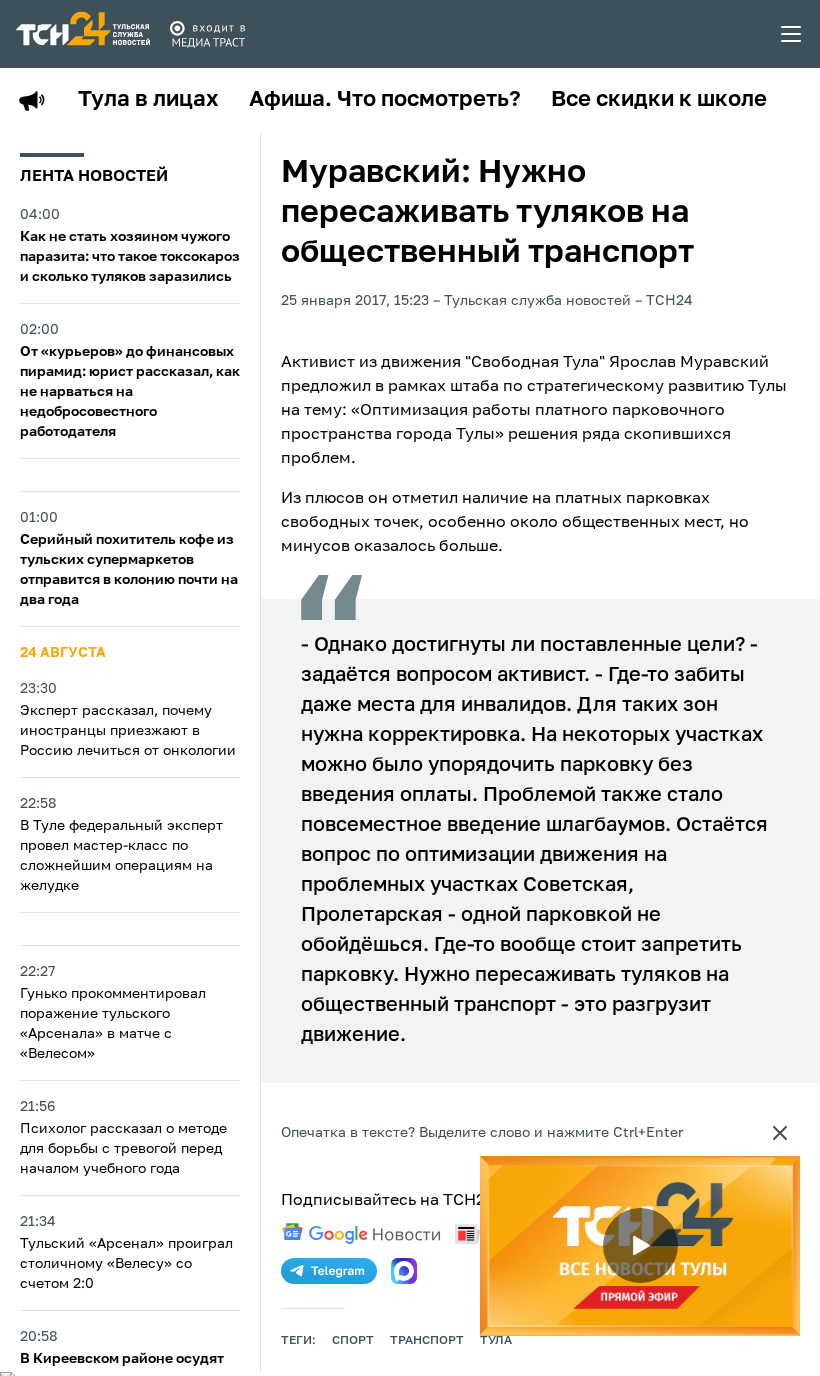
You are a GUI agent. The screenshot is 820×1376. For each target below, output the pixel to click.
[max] (404, 1271)
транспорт (427, 1341)
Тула (496, 1341)
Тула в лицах (148, 100)
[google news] (361, 1234)
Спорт (353, 1341)
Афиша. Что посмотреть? (385, 100)
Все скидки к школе (659, 100)
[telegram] (329, 1271)
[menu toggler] (792, 34)
